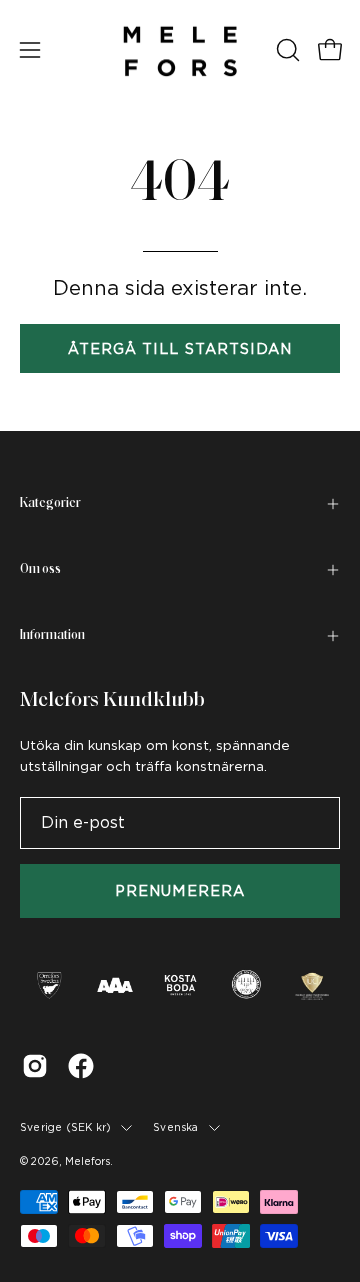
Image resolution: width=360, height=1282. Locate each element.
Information (52, 635)
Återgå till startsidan (180, 348)
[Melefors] (180, 50)
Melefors (87, 1161)
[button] (286, 50)
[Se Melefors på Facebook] (81, 1066)
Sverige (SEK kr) (65, 1127)
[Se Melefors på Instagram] (35, 1066)
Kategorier (50, 503)
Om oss (40, 569)
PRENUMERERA (180, 890)
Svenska (175, 1127)
